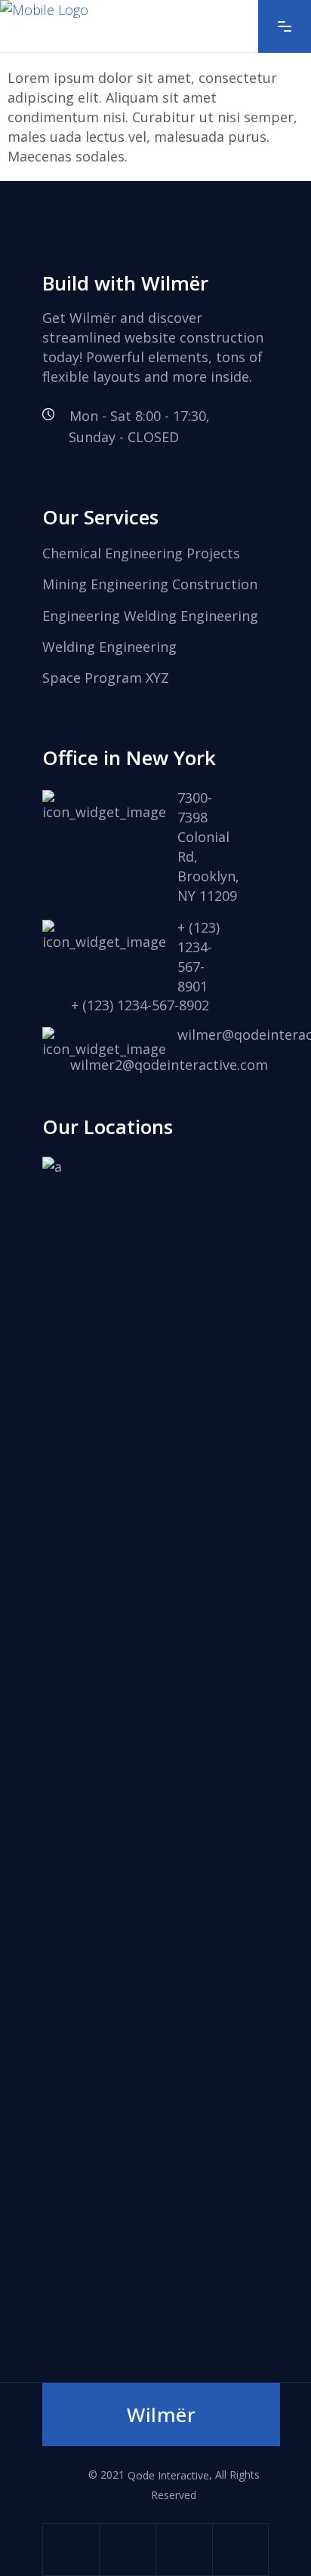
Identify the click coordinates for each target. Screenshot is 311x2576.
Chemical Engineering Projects (141, 553)
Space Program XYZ (106, 678)
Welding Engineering (109, 647)
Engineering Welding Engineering (150, 616)
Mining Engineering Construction (150, 585)
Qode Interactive (168, 2475)
